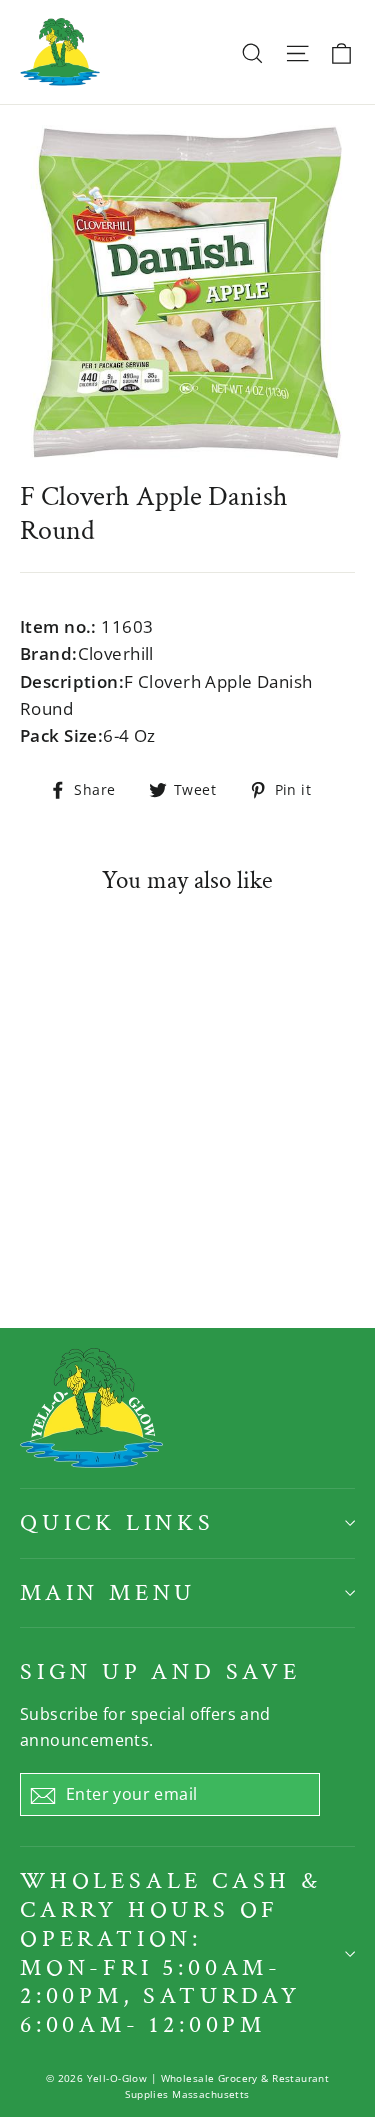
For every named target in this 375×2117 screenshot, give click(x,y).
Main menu (108, 1592)
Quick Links (117, 1522)
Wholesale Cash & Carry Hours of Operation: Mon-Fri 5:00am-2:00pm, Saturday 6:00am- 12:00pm (171, 1952)
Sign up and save (160, 1671)
